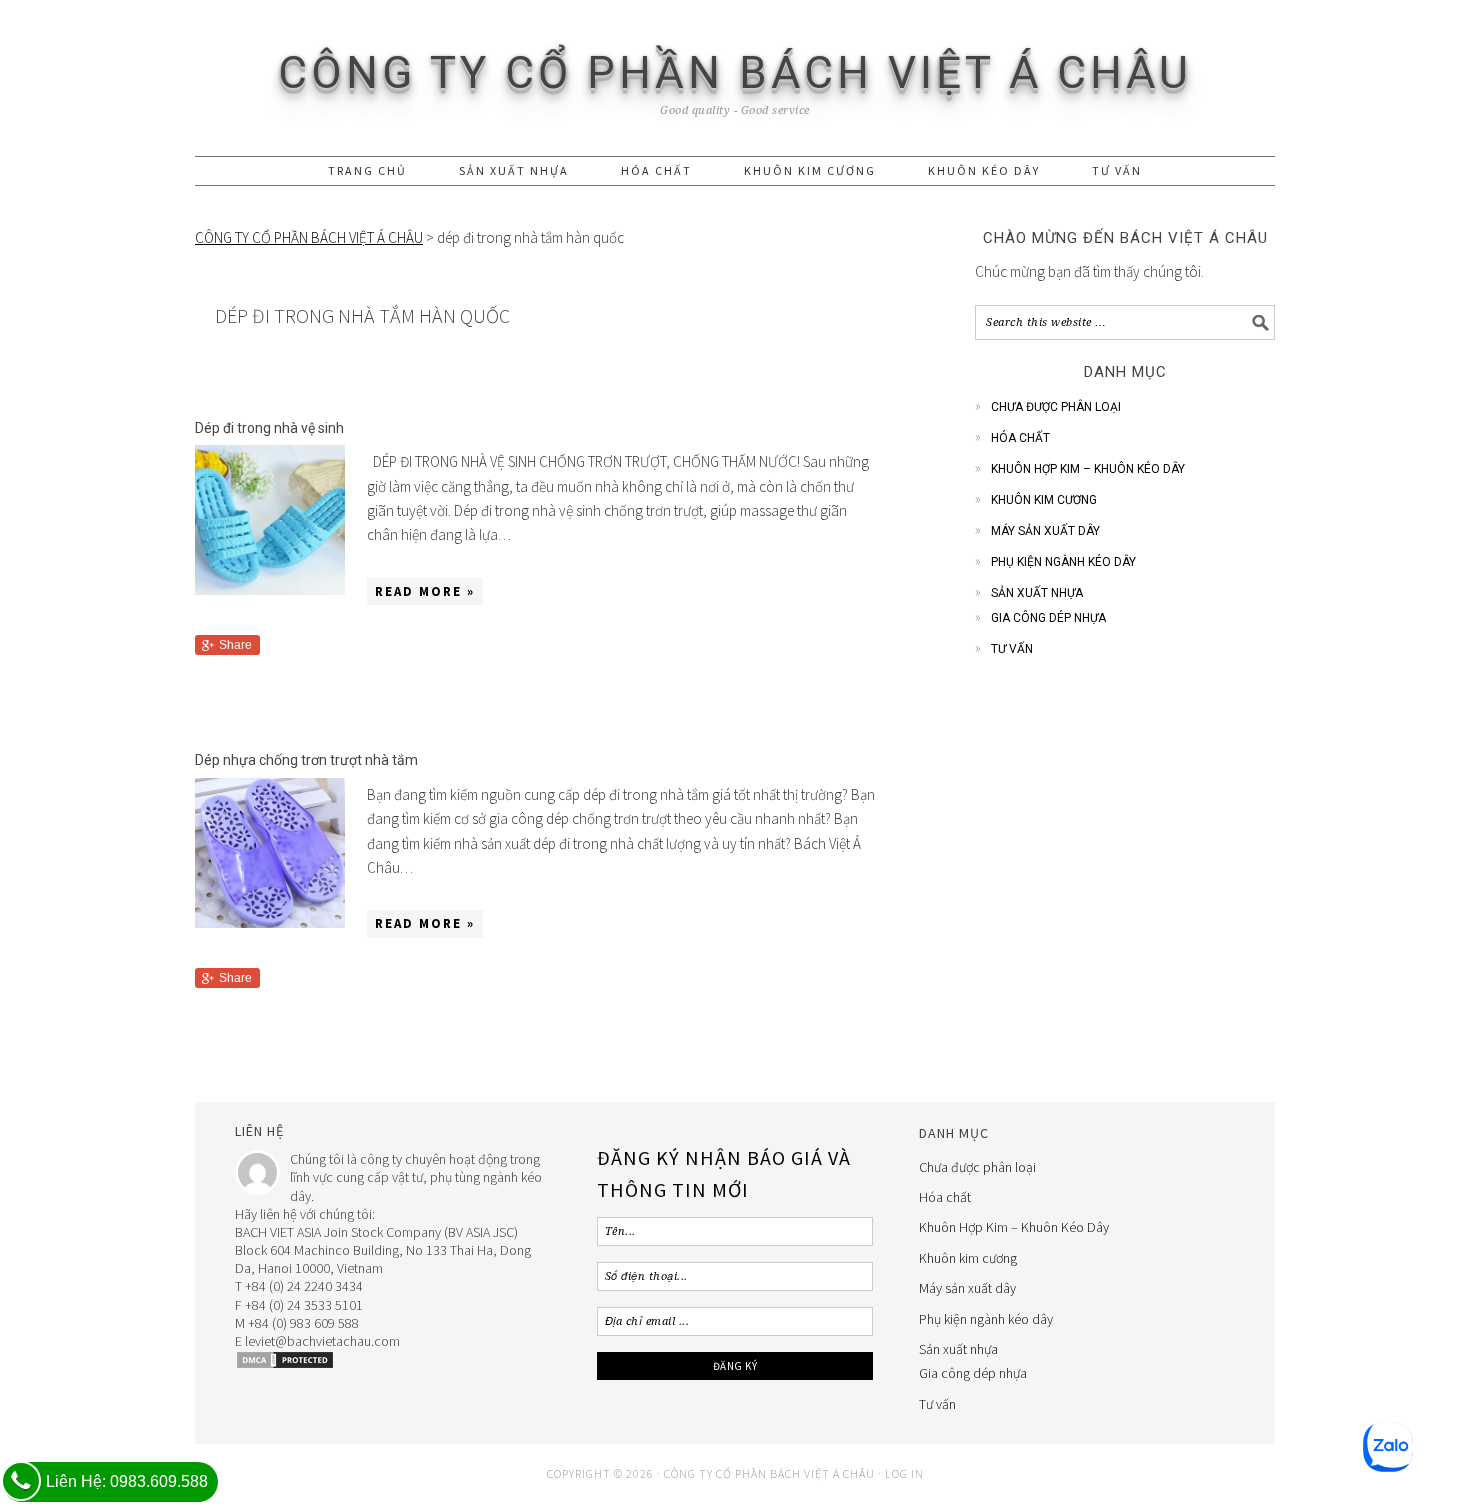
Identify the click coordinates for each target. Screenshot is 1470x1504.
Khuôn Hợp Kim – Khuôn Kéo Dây (1088, 469)
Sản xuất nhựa (1037, 593)
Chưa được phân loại (1056, 407)
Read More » (425, 591)
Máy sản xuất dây (1045, 531)
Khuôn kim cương (1044, 500)
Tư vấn (1012, 649)
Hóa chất (1020, 438)
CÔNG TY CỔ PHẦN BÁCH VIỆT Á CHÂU (735, 73)
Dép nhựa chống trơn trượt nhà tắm (306, 760)
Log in (904, 1473)
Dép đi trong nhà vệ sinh (269, 428)
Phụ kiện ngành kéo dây (1063, 562)
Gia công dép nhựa (1048, 618)
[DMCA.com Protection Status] (285, 1365)
